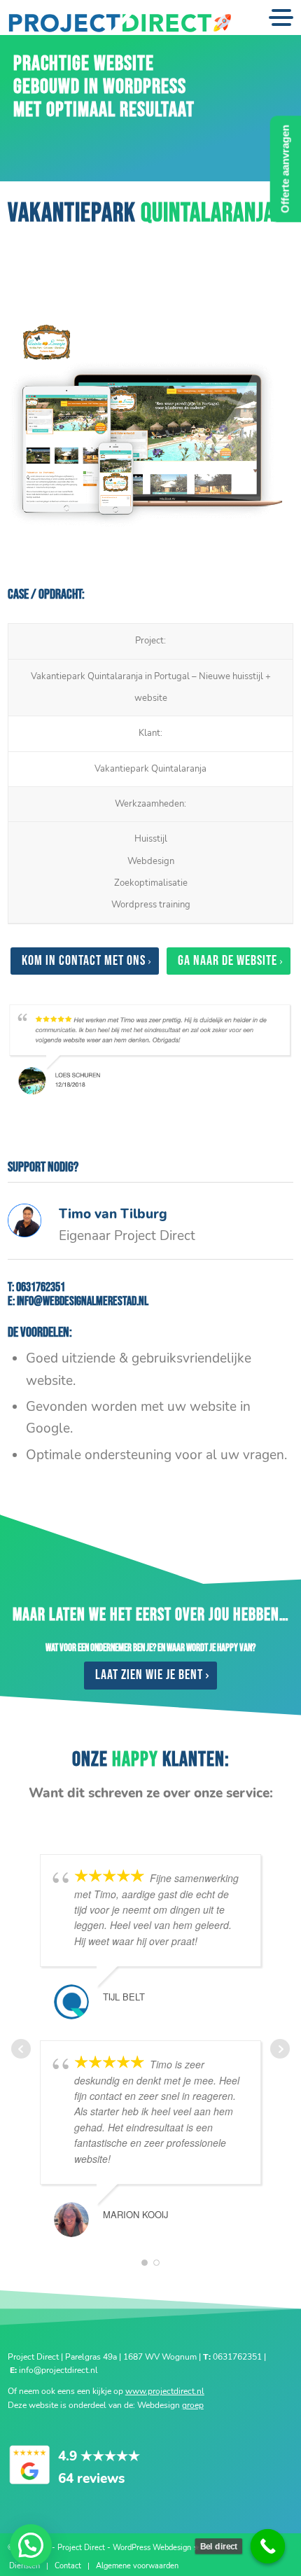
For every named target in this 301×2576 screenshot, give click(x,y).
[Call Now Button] (268, 2547)
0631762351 (41, 1287)
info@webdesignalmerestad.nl (83, 1301)
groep (193, 2405)
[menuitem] (24, 2566)
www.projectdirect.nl (165, 2391)
